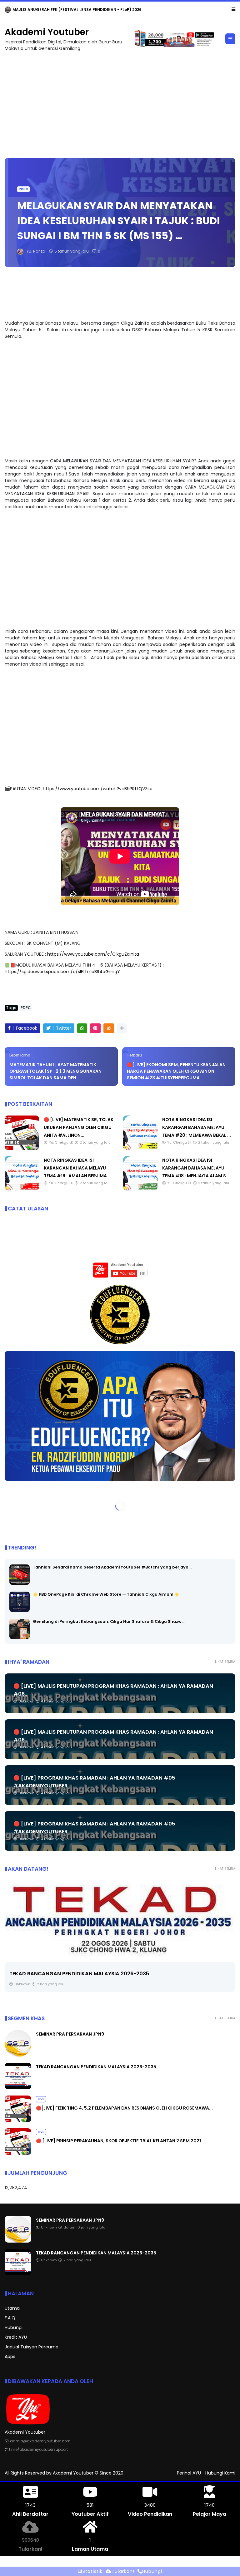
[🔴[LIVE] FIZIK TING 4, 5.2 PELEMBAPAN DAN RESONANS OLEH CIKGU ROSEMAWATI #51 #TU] (120, 1918)
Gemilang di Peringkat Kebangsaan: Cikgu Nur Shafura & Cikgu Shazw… (109, 1621)
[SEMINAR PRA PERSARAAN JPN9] (8, 11)
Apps (10, 2357)
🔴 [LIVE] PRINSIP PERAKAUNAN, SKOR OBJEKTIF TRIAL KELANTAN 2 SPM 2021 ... (121, 2141)
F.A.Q (10, 2318)
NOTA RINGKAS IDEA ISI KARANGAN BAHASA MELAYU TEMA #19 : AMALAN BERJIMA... (77, 1168)
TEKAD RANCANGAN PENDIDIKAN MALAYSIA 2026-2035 (96, 2067)
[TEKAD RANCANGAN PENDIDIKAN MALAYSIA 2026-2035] (18, 2088)
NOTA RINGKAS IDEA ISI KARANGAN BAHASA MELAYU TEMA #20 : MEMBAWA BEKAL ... (197, 1127)
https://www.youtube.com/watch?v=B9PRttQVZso (98, 789)
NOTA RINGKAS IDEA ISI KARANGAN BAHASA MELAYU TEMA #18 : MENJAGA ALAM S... (196, 1168)
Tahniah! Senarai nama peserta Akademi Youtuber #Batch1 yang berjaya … (112, 1567)
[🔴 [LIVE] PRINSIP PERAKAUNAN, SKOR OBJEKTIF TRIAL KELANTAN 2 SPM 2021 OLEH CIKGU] (18, 2153)
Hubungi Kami (220, 2473)
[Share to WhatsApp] (82, 1028)
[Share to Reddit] (109, 1028)
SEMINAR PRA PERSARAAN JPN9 (43, 10)
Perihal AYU (189, 2473)
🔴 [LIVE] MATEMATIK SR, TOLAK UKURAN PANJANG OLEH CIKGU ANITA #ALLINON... (79, 1127)
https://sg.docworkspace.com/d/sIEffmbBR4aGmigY (62, 972)
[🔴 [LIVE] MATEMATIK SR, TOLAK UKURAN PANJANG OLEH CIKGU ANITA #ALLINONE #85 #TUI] (22, 1148)
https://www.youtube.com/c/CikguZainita (93, 954)
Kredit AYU (16, 2337)
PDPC (23, 189)
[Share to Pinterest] (95, 1028)
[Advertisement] (120, 102)
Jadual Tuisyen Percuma (32, 2347)
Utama (12, 2308)
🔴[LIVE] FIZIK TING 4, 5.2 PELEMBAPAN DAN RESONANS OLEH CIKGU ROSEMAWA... (112, 1982)
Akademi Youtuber (47, 32)
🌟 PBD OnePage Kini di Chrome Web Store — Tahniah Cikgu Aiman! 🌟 (106, 1594)
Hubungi (14, 2327)
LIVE (14, 1970)
